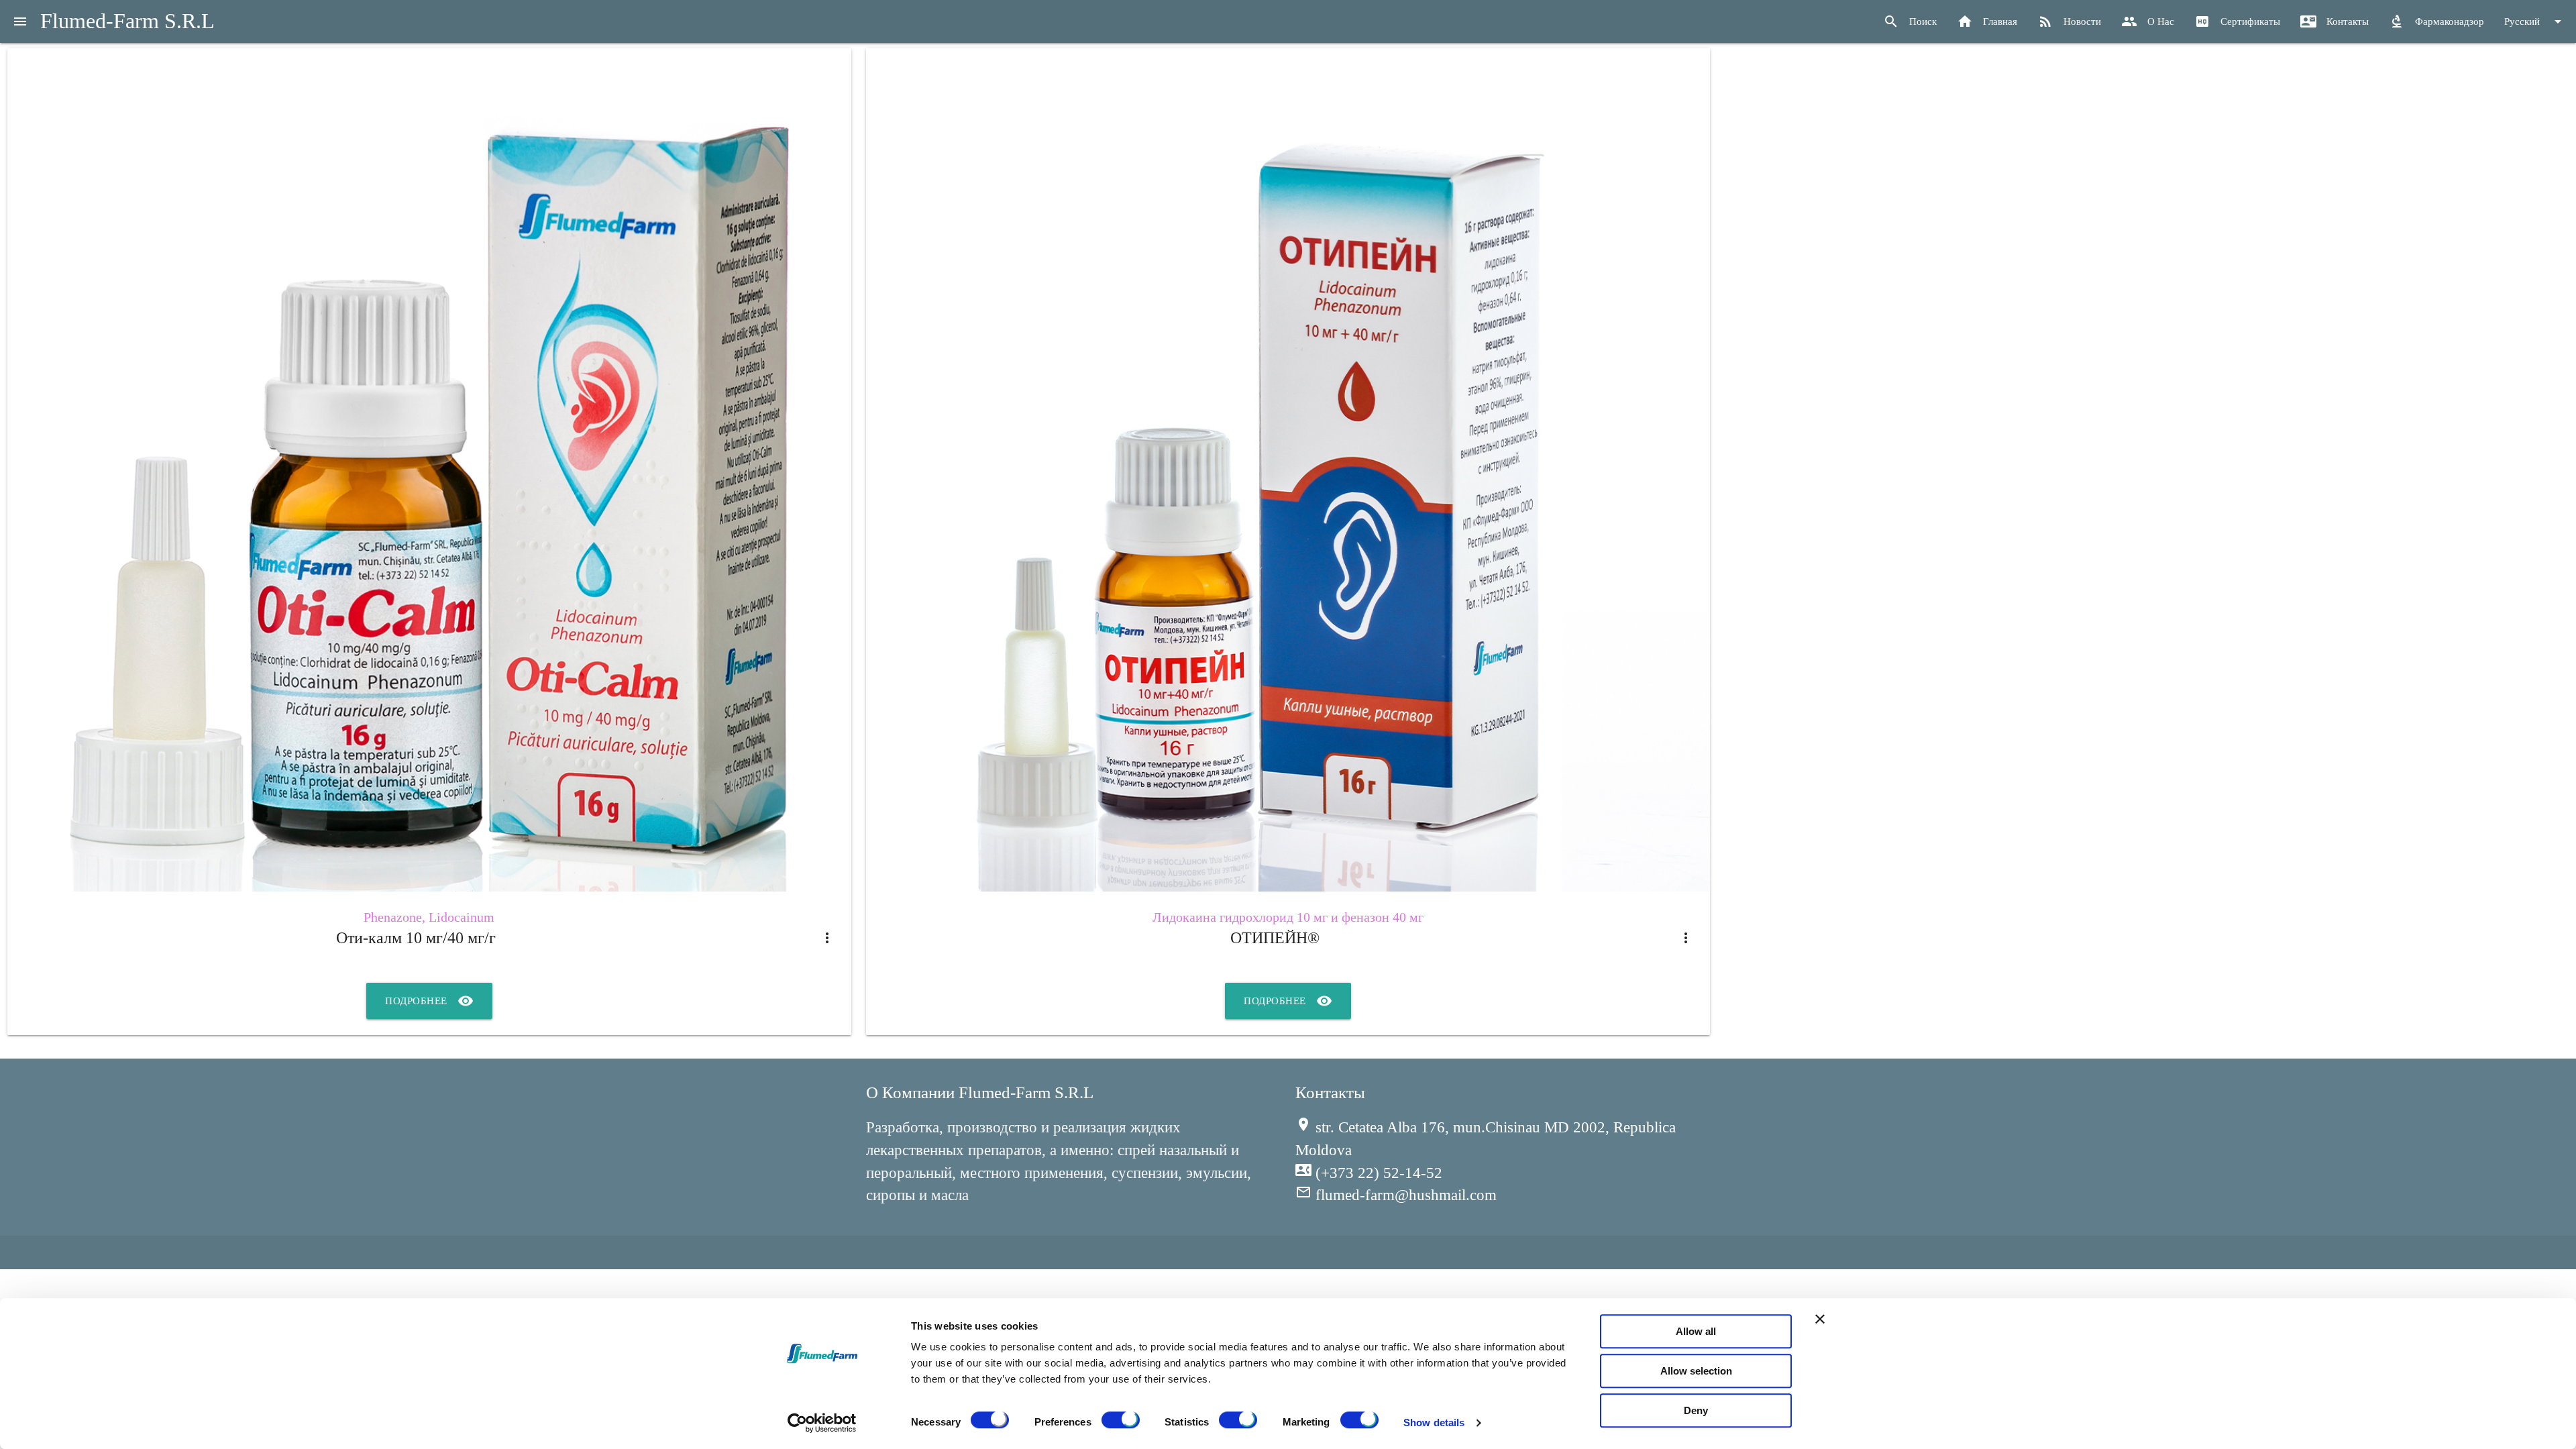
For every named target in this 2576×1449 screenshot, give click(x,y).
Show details (1434, 1423)
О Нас (2148, 21)
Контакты (2334, 21)
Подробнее (429, 1001)
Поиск (1910, 21)
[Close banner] (1820, 1319)
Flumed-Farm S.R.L (127, 21)
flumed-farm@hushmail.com (1396, 1195)
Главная (1987, 21)
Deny (1696, 1410)
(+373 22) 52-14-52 (1369, 1173)
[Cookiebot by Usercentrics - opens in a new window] (822, 1423)
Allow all (1696, 1331)
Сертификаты (2237, 21)
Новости (2069, 21)
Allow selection (1696, 1371)
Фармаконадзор (2436, 21)
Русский (2535, 21)
